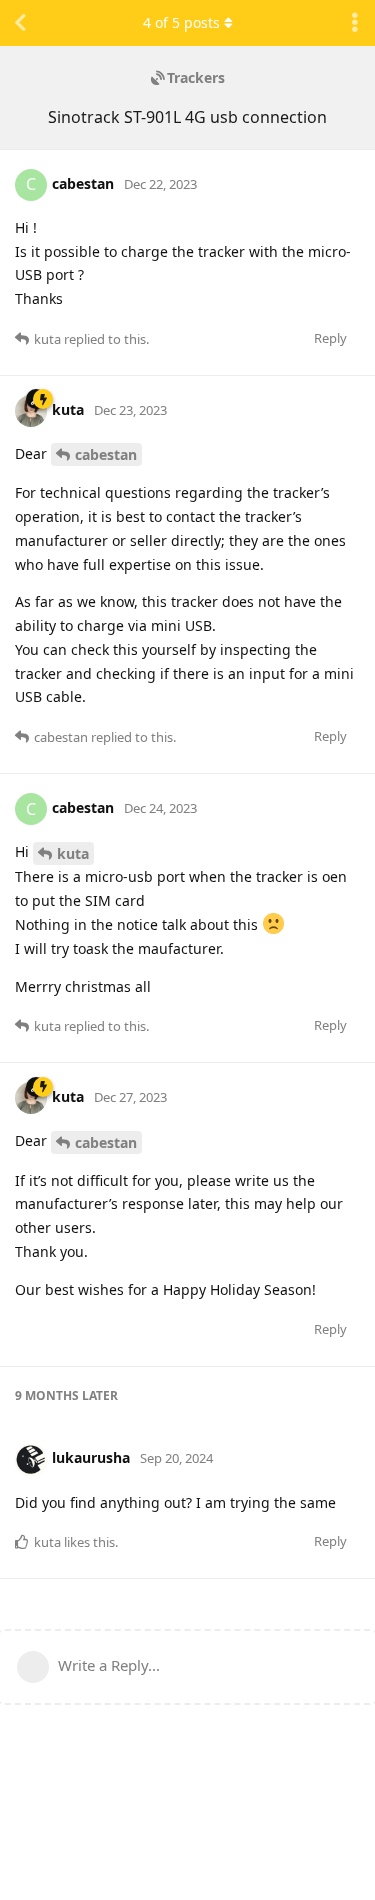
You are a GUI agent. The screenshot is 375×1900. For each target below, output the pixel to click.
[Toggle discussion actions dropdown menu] (355, 23)
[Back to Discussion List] (20, 23)
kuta (73, 853)
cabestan (106, 454)
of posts (181, 22)
